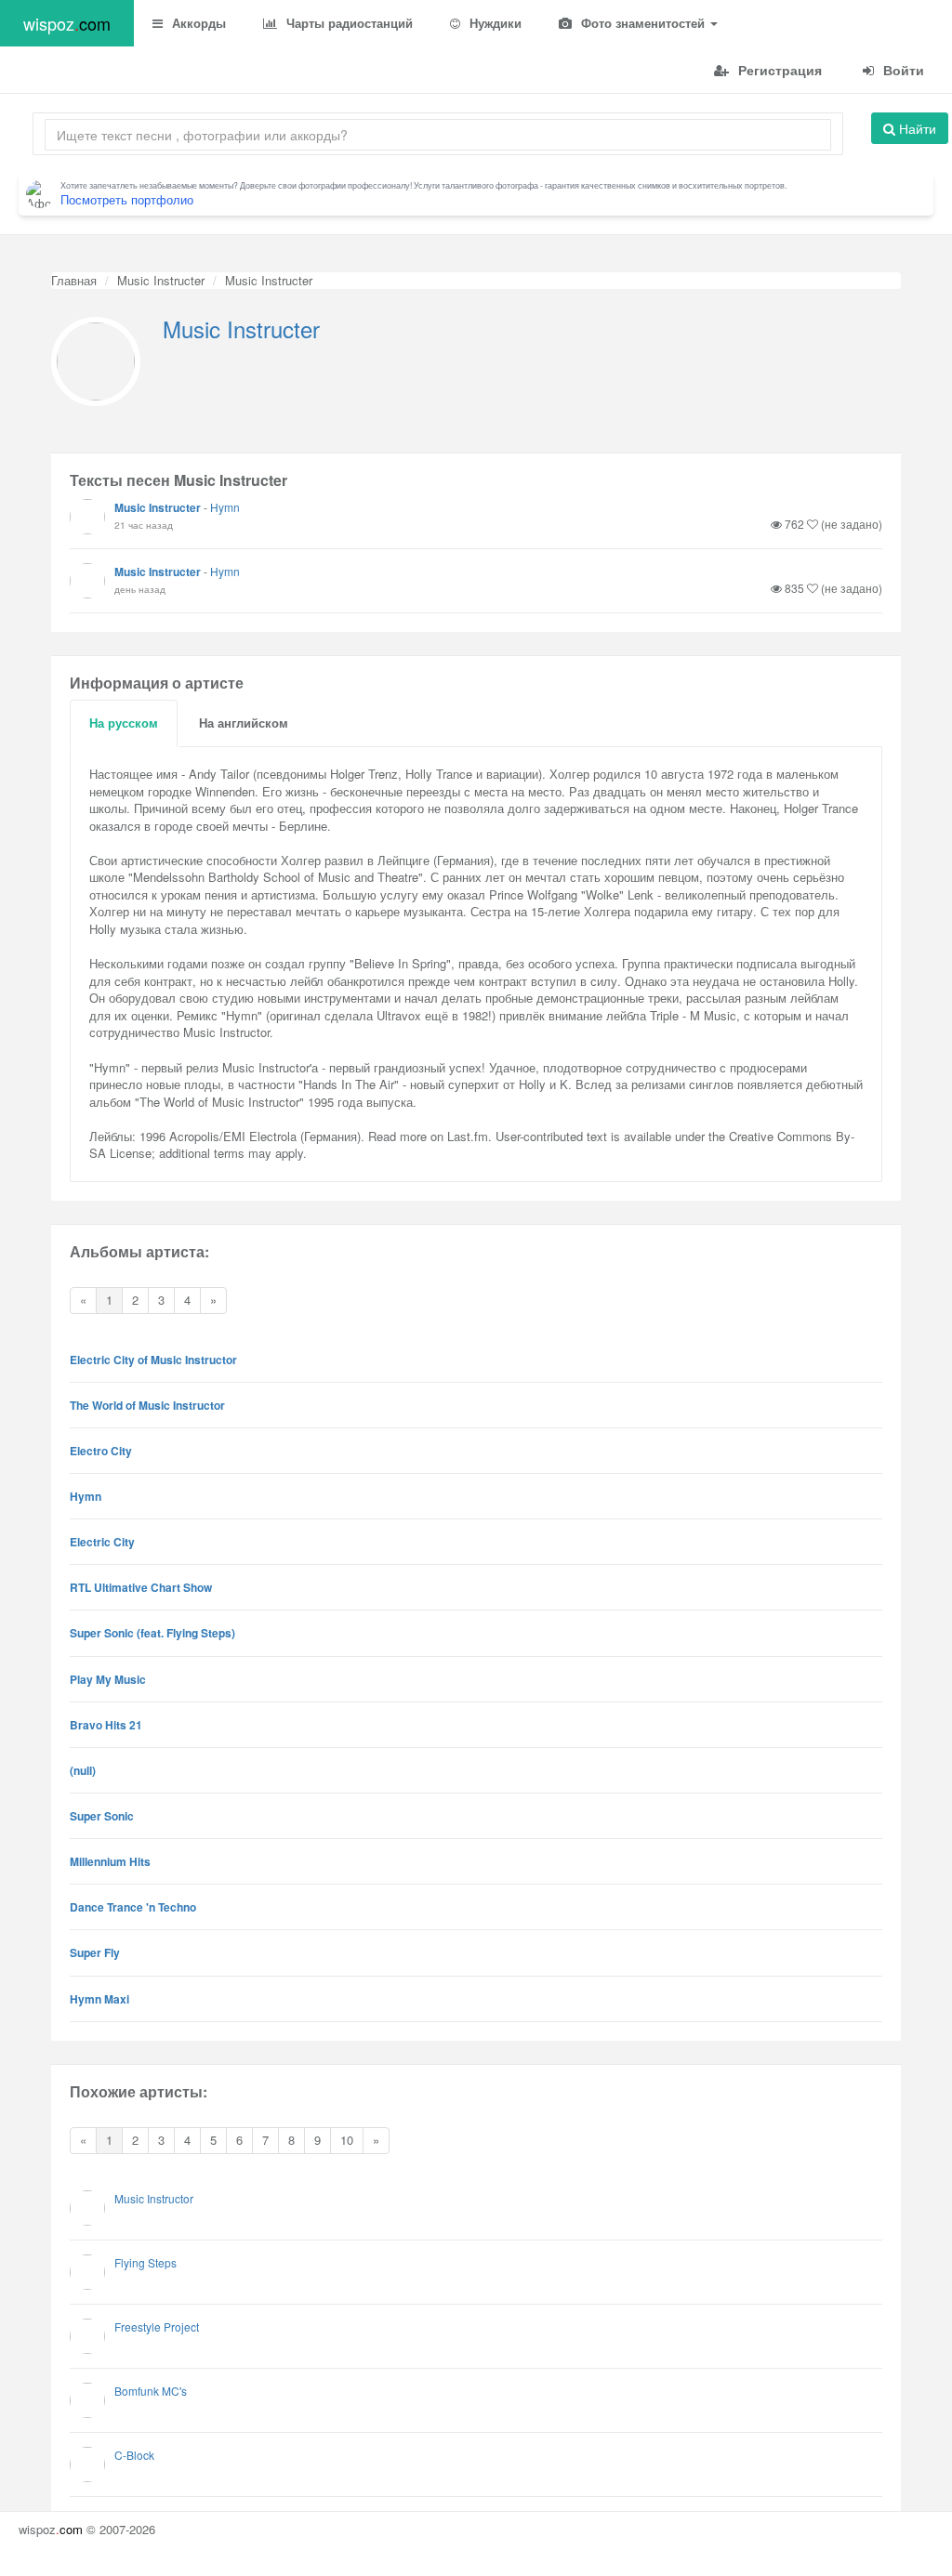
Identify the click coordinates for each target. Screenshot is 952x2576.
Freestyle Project (157, 2326)
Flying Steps (145, 2262)
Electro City (101, 1451)
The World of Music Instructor (147, 1405)
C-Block (134, 2455)
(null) (83, 1770)
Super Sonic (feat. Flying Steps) (152, 1633)
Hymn (225, 507)
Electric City (102, 1542)
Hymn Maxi (99, 1999)
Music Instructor (154, 2198)
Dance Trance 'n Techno (133, 1907)
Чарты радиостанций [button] (348, 23)
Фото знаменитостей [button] (643, 23)
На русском (124, 723)
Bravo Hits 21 (106, 1725)
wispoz (67, 23)
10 (347, 2140)
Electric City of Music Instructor (153, 1360)
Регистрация (778, 70)
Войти (902, 70)
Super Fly (95, 1952)
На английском (244, 723)
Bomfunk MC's (151, 2391)
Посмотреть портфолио (127, 199)
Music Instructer (161, 280)
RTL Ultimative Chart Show (141, 1587)
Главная (74, 280)
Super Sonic (102, 1816)
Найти (916, 128)
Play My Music (108, 1679)
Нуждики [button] (494, 23)
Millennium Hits (110, 1861)
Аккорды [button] (197, 23)
